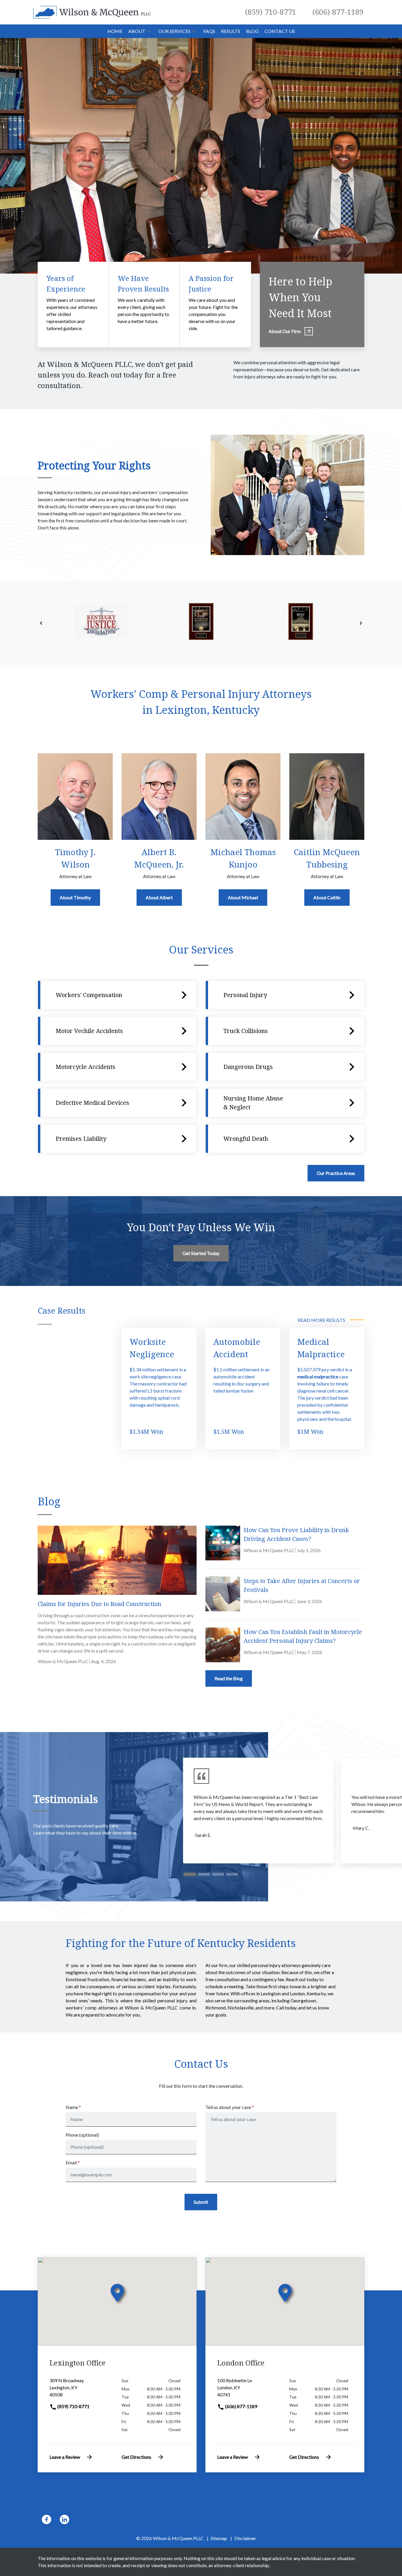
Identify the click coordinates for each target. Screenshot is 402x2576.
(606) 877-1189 (241, 2406)
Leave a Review (65, 2457)
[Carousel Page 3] (218, 1874)
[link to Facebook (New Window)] (46, 2519)
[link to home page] (92, 12)
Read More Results (322, 1320)
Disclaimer (245, 2538)
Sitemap (219, 2538)
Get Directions (136, 2457)
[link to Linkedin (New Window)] (64, 2519)
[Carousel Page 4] (232, 1874)
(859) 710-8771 (73, 2406)
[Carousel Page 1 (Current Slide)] (190, 1874)
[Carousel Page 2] (204, 1874)
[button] (149, 31)
